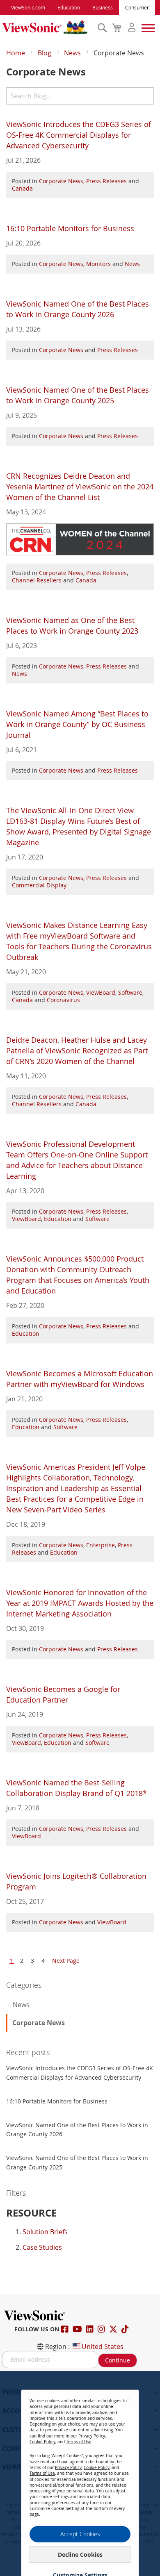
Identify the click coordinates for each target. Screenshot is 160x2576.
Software (130, 992)
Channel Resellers (37, 580)
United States (103, 2346)
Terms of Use (79, 2442)
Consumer (137, 7)
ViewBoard (101, 992)
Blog (45, 53)
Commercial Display (39, 885)
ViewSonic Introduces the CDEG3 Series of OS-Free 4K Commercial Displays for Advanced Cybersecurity (79, 135)
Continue (118, 2360)
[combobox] (80, 96)
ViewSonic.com (28, 7)
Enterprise (101, 1545)
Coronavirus (63, 1000)
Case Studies (42, 2247)
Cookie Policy (42, 2442)
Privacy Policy (92, 2436)
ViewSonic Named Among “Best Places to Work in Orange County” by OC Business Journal (77, 724)
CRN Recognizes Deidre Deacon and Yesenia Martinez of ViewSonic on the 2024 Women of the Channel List (80, 487)
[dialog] (80, 2474)
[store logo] (48, 27)
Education (69, 7)
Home (16, 53)
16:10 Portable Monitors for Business (70, 228)
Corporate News (61, 181)
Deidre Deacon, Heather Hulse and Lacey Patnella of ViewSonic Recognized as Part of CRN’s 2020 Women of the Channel (77, 1050)
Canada (22, 188)
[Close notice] (128, 2399)
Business (103, 7)
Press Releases (106, 181)
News (73, 53)
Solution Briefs (45, 2232)
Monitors (98, 264)
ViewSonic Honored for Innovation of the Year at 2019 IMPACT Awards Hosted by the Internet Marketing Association (80, 1603)
